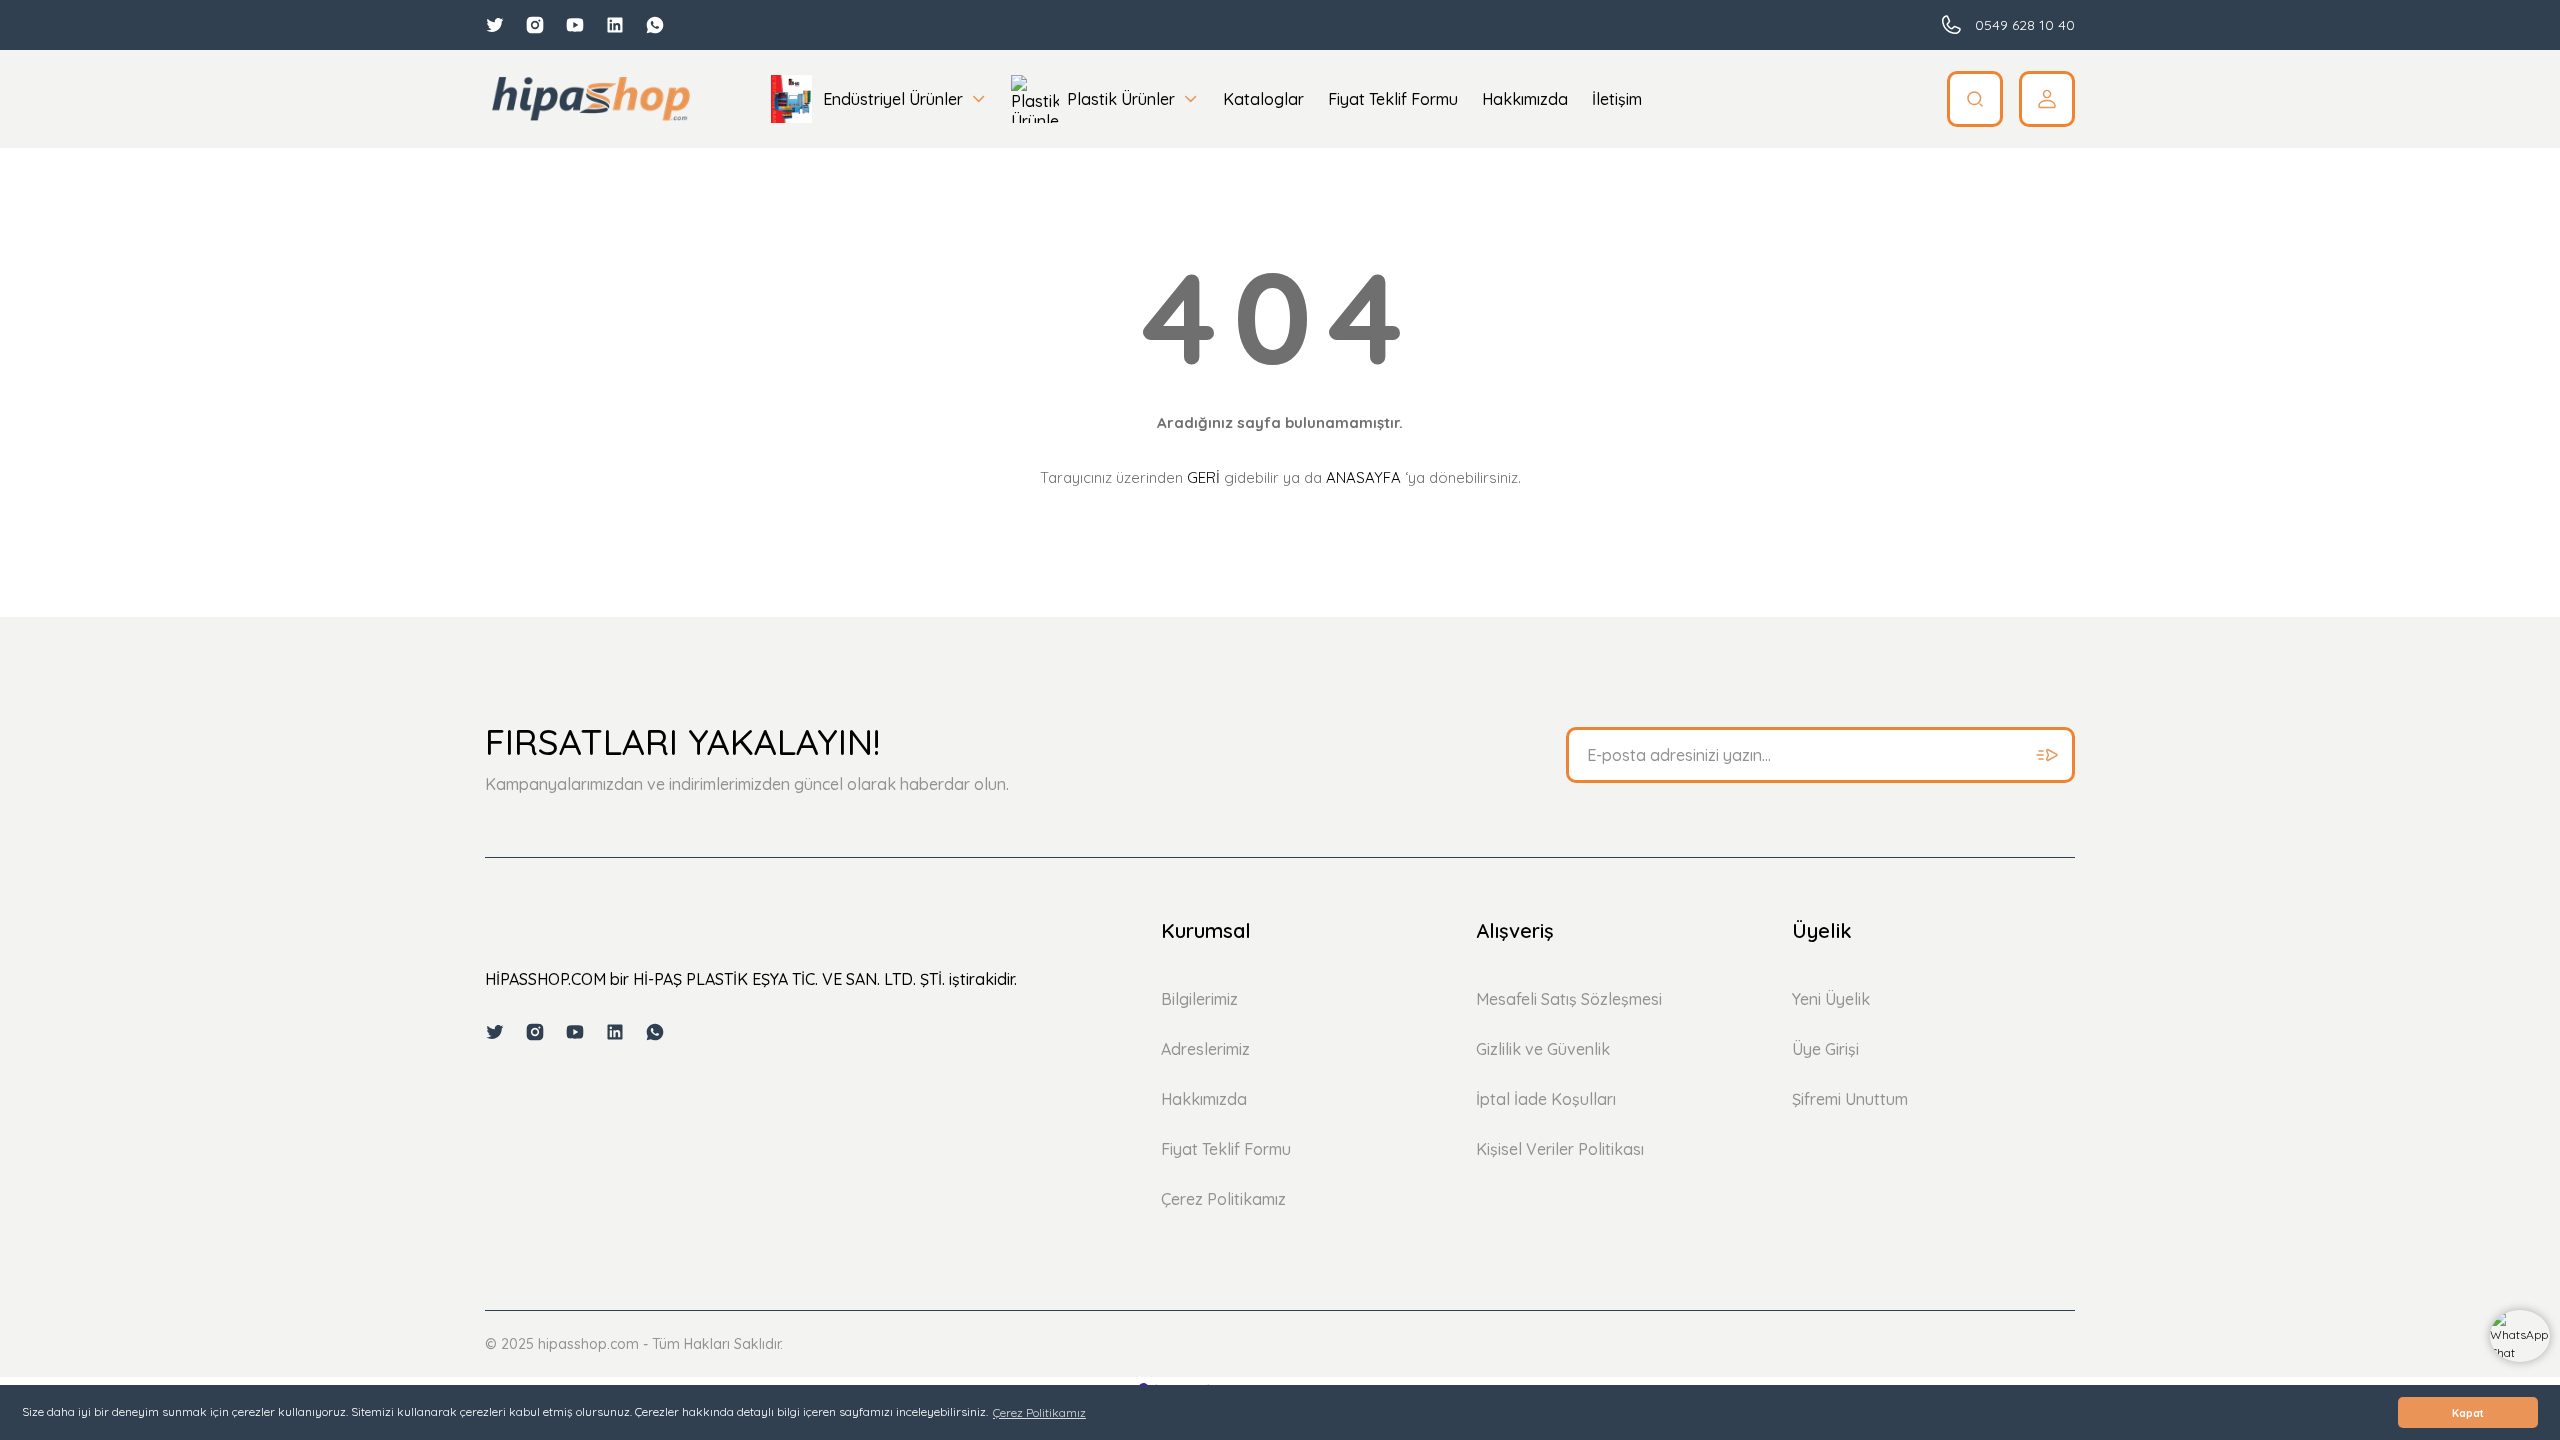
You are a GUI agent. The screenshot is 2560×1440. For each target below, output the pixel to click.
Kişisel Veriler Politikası (1560, 1149)
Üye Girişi (1825, 1049)
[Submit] (2047, 755)
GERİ (1203, 477)
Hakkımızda (1204, 1099)
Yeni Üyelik (1831, 999)
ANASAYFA (1363, 477)
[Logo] (590, 99)
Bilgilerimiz (1199, 999)
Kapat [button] (2468, 1413)
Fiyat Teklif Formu (1226, 1149)
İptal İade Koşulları (1546, 1099)
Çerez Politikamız (1223, 1199)
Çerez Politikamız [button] (1039, 1412)
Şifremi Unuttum (1850, 1099)
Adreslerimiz (1205, 1049)
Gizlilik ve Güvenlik (1543, 1049)
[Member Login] (2047, 99)
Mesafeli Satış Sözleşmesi (1569, 999)
